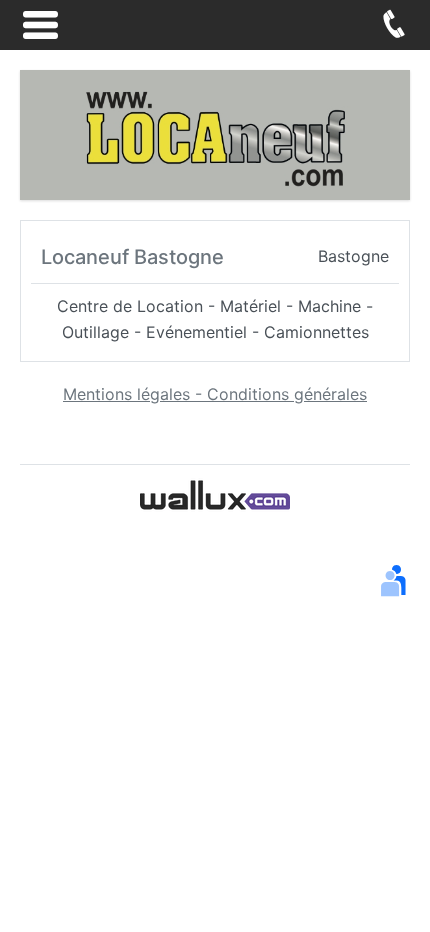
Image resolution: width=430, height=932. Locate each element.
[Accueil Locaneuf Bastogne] (215, 133)
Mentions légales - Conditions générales (215, 394)
